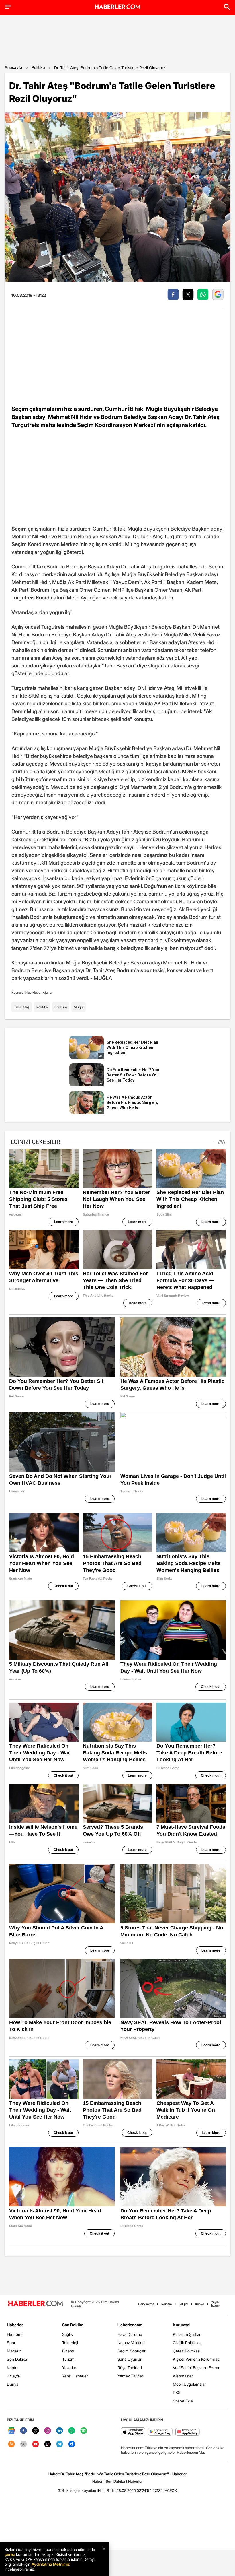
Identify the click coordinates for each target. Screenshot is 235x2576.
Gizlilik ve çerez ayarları (77, 2490)
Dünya (13, 2384)
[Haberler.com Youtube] (36, 2444)
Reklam (167, 2304)
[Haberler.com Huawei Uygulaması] (188, 2432)
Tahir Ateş (22, 1007)
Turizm (68, 2359)
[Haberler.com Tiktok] (48, 2444)
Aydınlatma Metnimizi (51, 2564)
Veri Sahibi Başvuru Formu (197, 2368)
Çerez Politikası (187, 2351)
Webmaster (183, 2376)
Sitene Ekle (183, 2401)
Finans (68, 2351)
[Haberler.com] (36, 2304)
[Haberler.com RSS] (11, 2444)
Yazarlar (69, 2368)
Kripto (12, 2368)
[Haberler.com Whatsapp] (72, 2431)
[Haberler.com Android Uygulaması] (160, 2432)
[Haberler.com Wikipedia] (23, 2444)
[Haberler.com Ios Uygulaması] (133, 2432)
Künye (200, 2304)
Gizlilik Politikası (187, 2343)
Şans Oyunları (130, 2359)
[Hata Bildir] (106, 2490)
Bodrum (61, 1007)
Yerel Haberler (75, 2376)
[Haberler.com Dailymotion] (72, 2444)
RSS (177, 2392)
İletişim (183, 2304)
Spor (11, 2343)
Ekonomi (15, 2334)
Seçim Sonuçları (132, 2351)
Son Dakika (17, 2359)
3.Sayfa (13, 2376)
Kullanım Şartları (187, 2334)
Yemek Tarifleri (131, 2376)
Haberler (15, 2325)
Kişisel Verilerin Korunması (196, 2359)
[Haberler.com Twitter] (36, 2431)
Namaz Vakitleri (131, 2343)
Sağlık (67, 2334)
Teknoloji (70, 2343)
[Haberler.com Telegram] (60, 2444)
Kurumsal (182, 2325)
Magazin (14, 2351)
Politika (38, 67)
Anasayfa (13, 67)
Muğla (79, 1007)
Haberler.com (130, 2325)
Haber (97, 2481)
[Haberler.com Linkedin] (60, 2431)
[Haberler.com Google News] (11, 2431)
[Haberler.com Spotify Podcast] (84, 2431)
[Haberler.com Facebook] (23, 2431)
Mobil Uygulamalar (189, 2384)
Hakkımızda (146, 2304)
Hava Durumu (130, 2334)
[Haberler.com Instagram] (48, 2431)
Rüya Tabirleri (130, 2368)
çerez (10, 2554)
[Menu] (8, 7)
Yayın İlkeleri (216, 2304)
